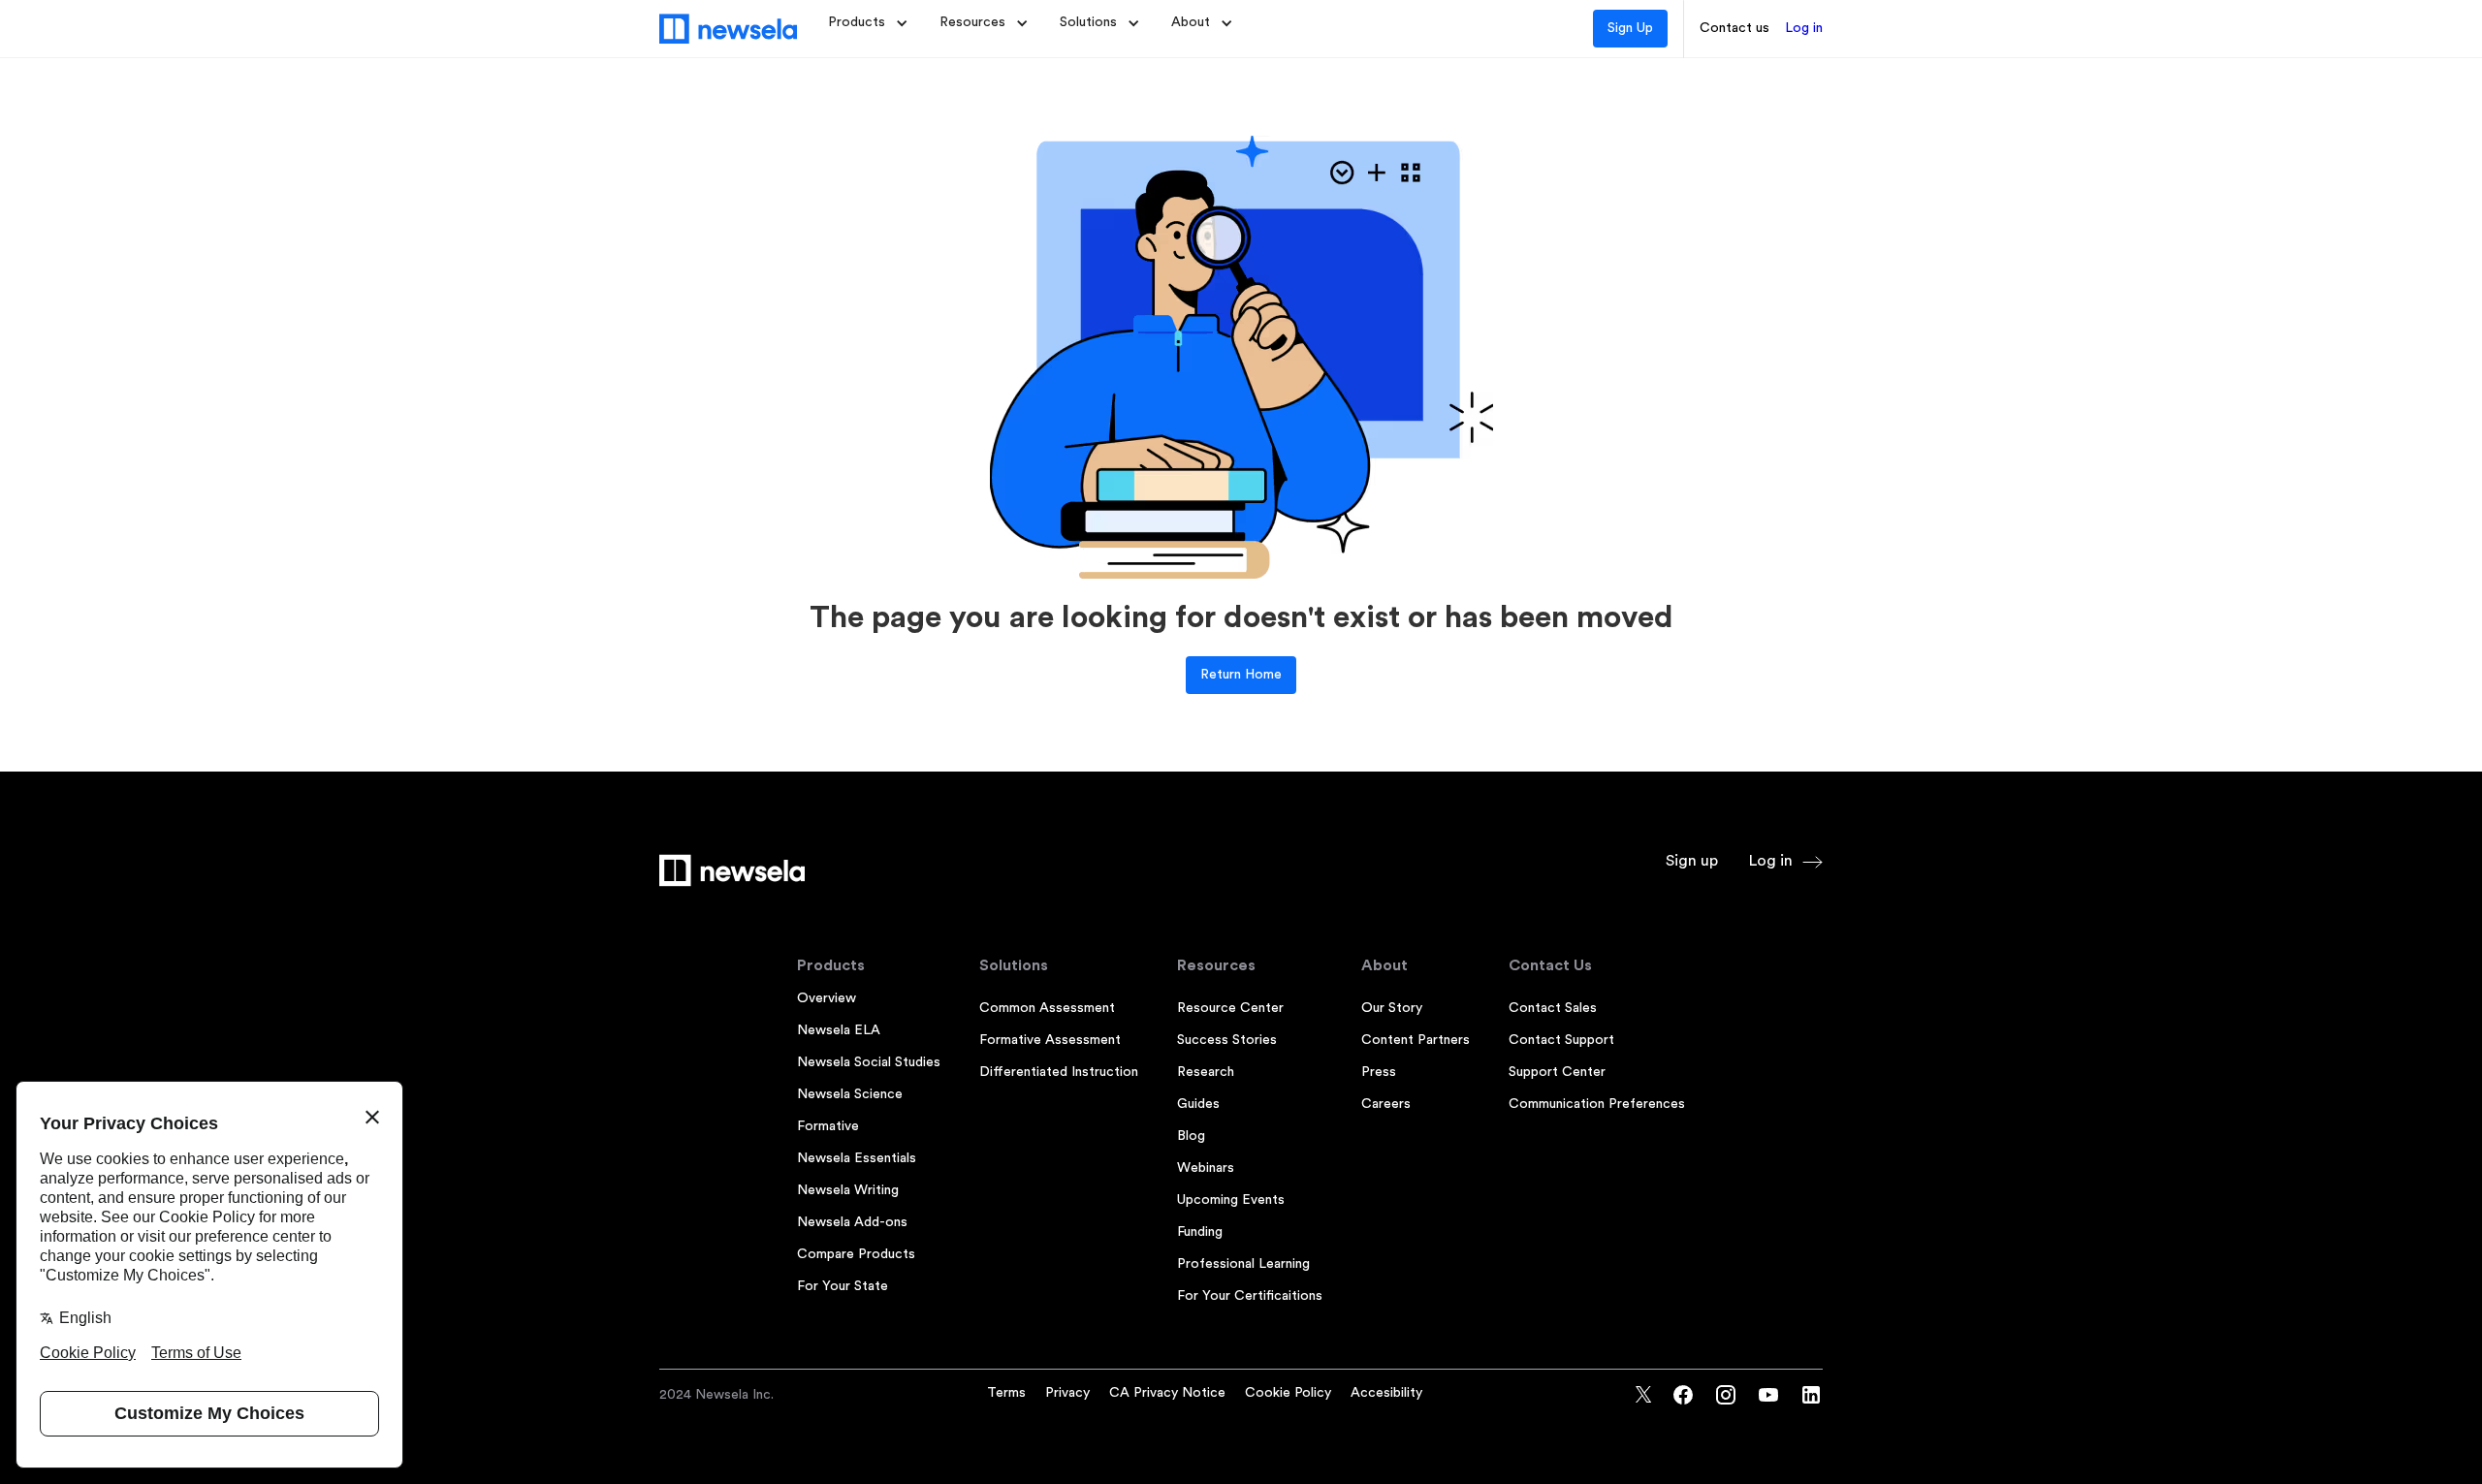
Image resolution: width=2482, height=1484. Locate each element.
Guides (1198, 1104)
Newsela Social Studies (869, 1062)
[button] (868, 23)
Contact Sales (1553, 1008)
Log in (1804, 28)
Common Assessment (1047, 1008)
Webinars (1206, 1168)
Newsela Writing (848, 1190)
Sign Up (1630, 28)
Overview (827, 998)
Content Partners (1416, 1040)
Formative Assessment (1050, 1040)
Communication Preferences (1597, 1104)
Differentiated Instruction (1059, 1072)
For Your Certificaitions (1250, 1296)
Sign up (1692, 861)
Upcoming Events (1231, 1200)
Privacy (1067, 1393)
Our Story (1392, 1008)
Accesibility (1386, 1393)
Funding (1200, 1232)
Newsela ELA (839, 1030)
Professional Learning (1243, 1264)
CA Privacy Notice (1167, 1393)
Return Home (1241, 675)
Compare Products (856, 1254)
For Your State (843, 1286)
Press (1379, 1072)
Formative (828, 1126)
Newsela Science (850, 1094)
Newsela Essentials (857, 1158)
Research (1206, 1072)
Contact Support (1561, 1040)
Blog (1191, 1136)
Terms (1006, 1393)
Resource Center (1230, 1008)
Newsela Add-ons (852, 1222)
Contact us (1734, 28)
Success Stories (1227, 1040)
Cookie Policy (1288, 1393)
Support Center (1557, 1072)
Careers (1386, 1104)
